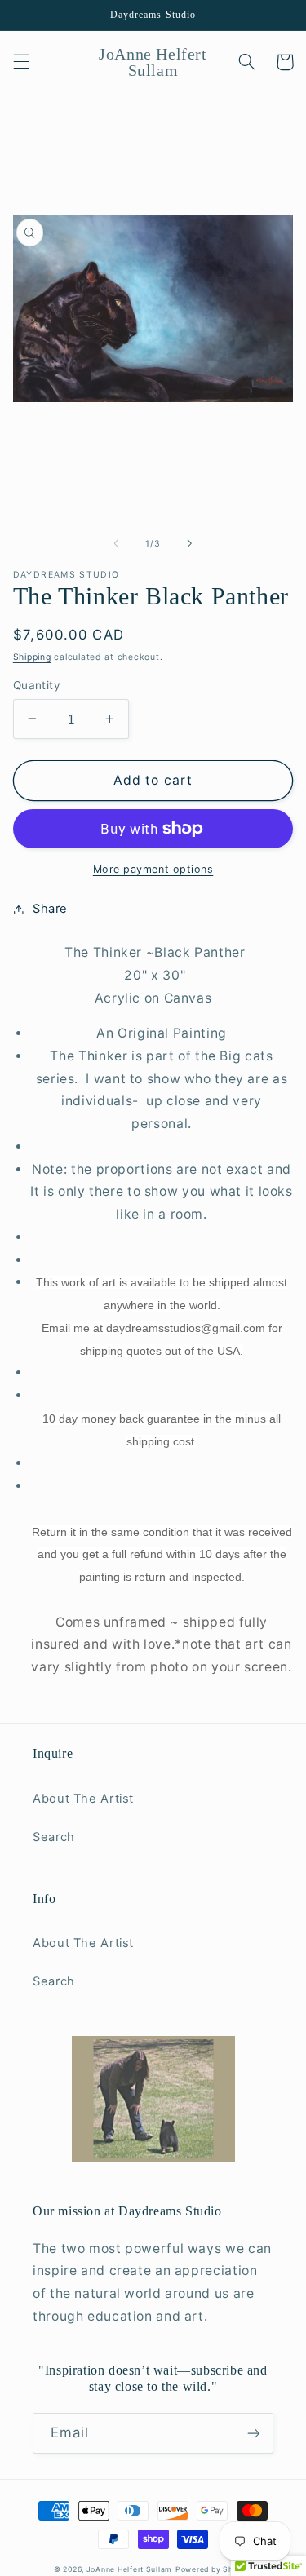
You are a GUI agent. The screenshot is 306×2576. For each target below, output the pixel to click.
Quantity (37, 685)
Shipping (32, 657)
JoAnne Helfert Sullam (129, 2569)
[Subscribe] (254, 2433)
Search (54, 1837)
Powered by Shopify (214, 2569)
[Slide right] (190, 543)
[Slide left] (116, 543)
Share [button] (50, 909)
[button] (21, 62)
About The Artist (83, 1799)
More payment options (153, 869)
